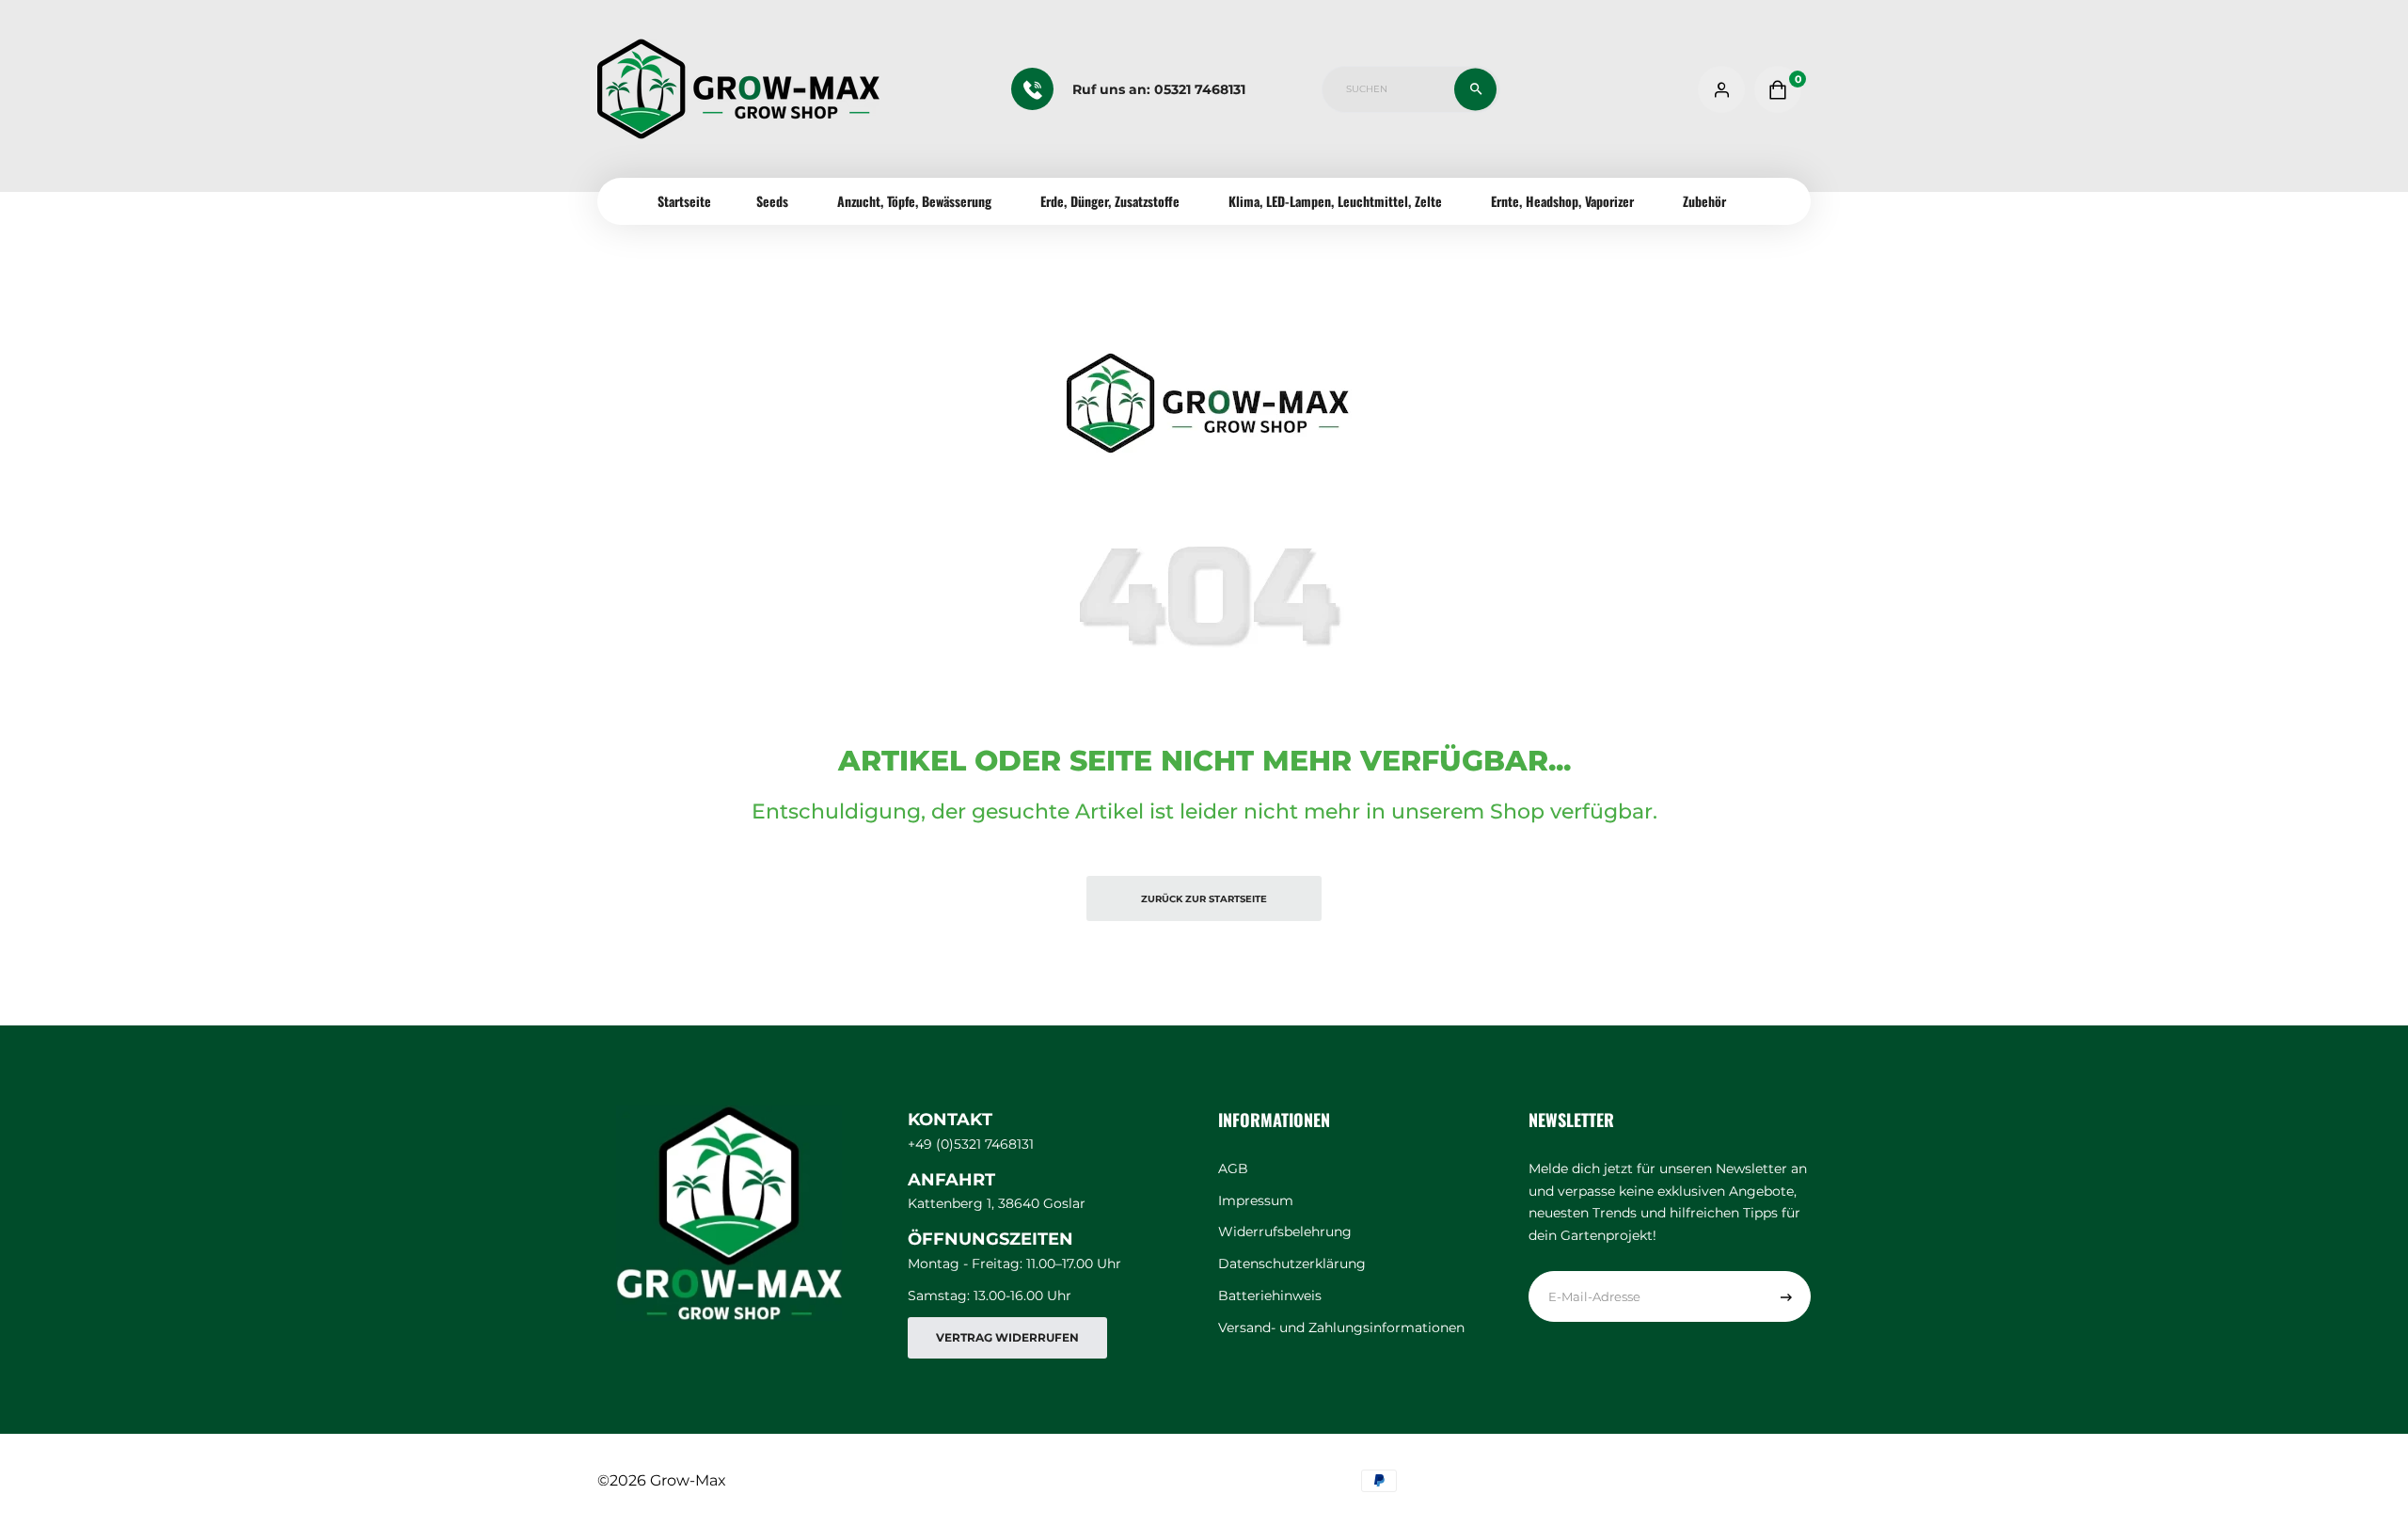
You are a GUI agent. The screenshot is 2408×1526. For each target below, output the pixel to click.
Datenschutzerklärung (1292, 1264)
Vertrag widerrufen (1007, 1337)
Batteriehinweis (1270, 1296)
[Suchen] (1475, 89)
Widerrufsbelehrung (1285, 1232)
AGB (1233, 1168)
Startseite (684, 201)
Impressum (1256, 1200)
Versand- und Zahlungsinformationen (1341, 1327)
